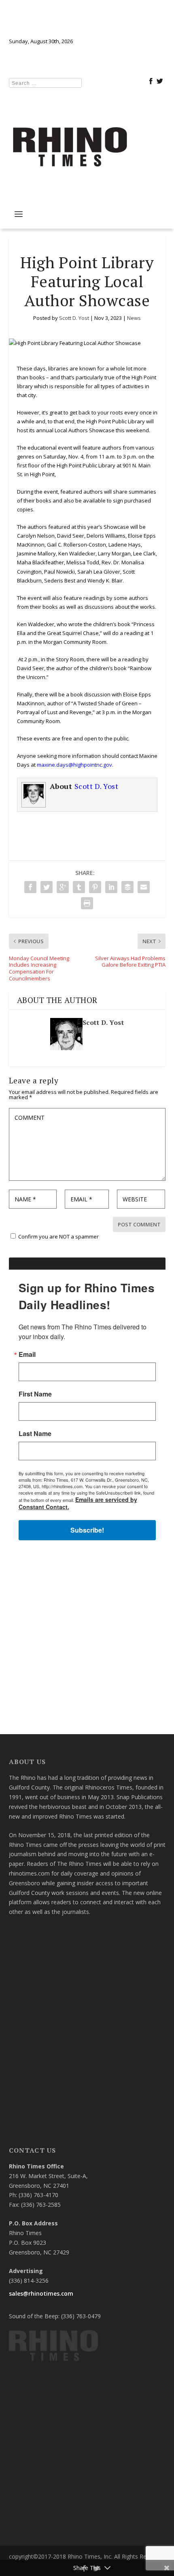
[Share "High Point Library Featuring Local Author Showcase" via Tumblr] (79, 887)
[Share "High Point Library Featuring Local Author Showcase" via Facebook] (30, 887)
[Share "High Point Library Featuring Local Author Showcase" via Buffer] (127, 887)
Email (27, 1354)
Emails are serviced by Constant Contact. (78, 1503)
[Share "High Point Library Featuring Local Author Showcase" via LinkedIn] (111, 887)
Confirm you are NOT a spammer (58, 1236)
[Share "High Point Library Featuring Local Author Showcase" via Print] (87, 903)
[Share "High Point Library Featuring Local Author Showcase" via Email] (144, 887)
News (134, 318)
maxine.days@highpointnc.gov (74, 765)
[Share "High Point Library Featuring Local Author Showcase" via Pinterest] (95, 887)
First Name (35, 1394)
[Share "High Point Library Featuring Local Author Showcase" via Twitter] (47, 887)
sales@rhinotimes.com (41, 2293)
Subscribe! (87, 1530)
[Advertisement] (87, 1641)
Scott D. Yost (74, 318)
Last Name (35, 1434)
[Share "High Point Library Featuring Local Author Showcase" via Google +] (63, 887)
